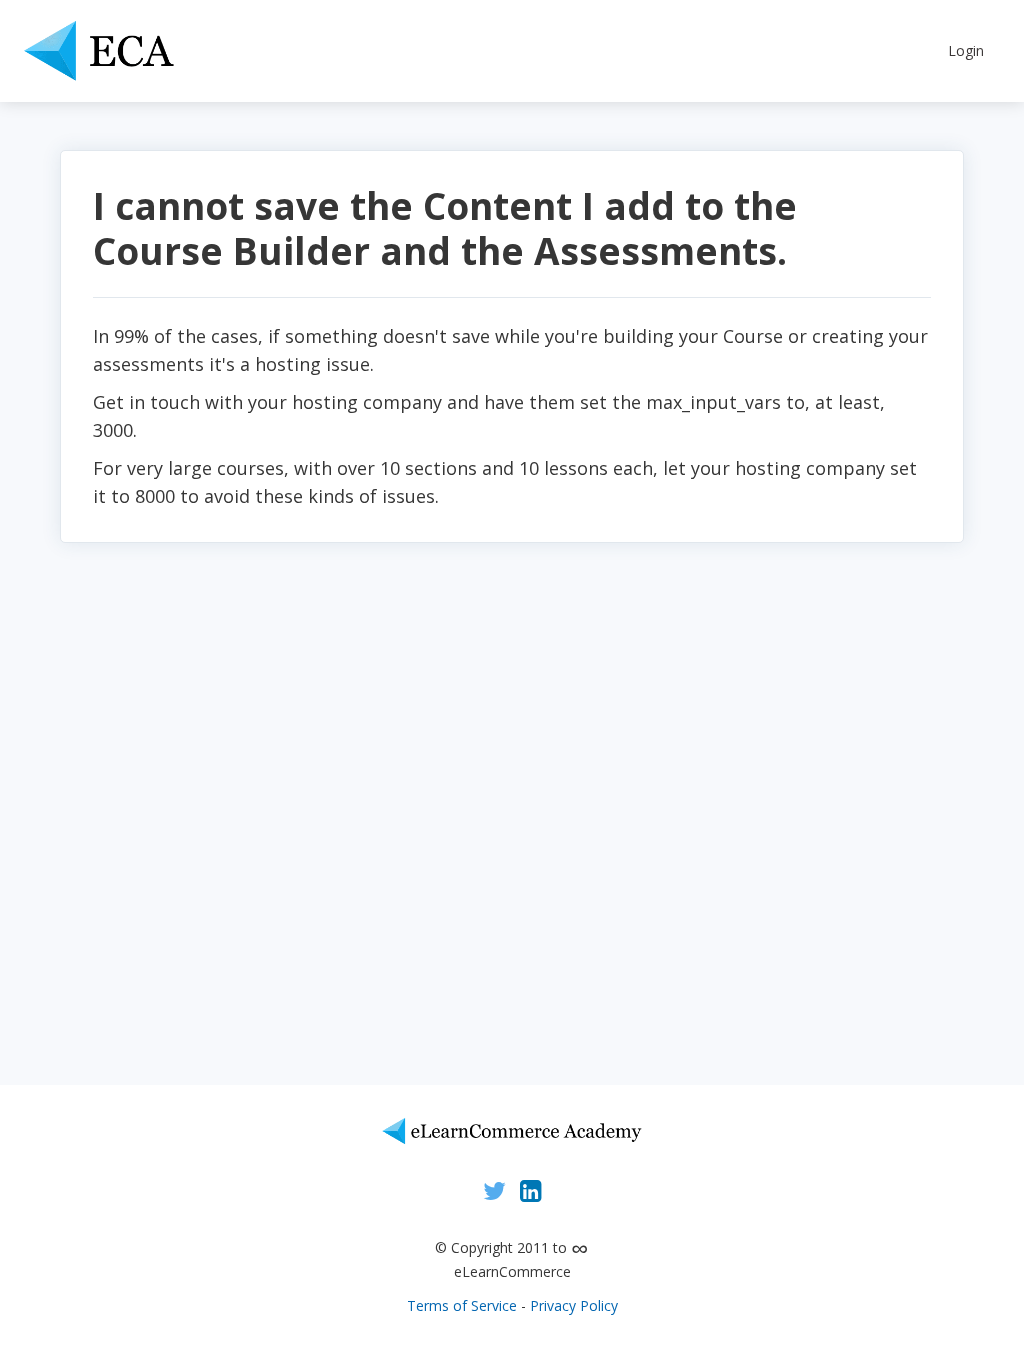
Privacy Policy (574, 1305)
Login (966, 50)
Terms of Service (462, 1305)
